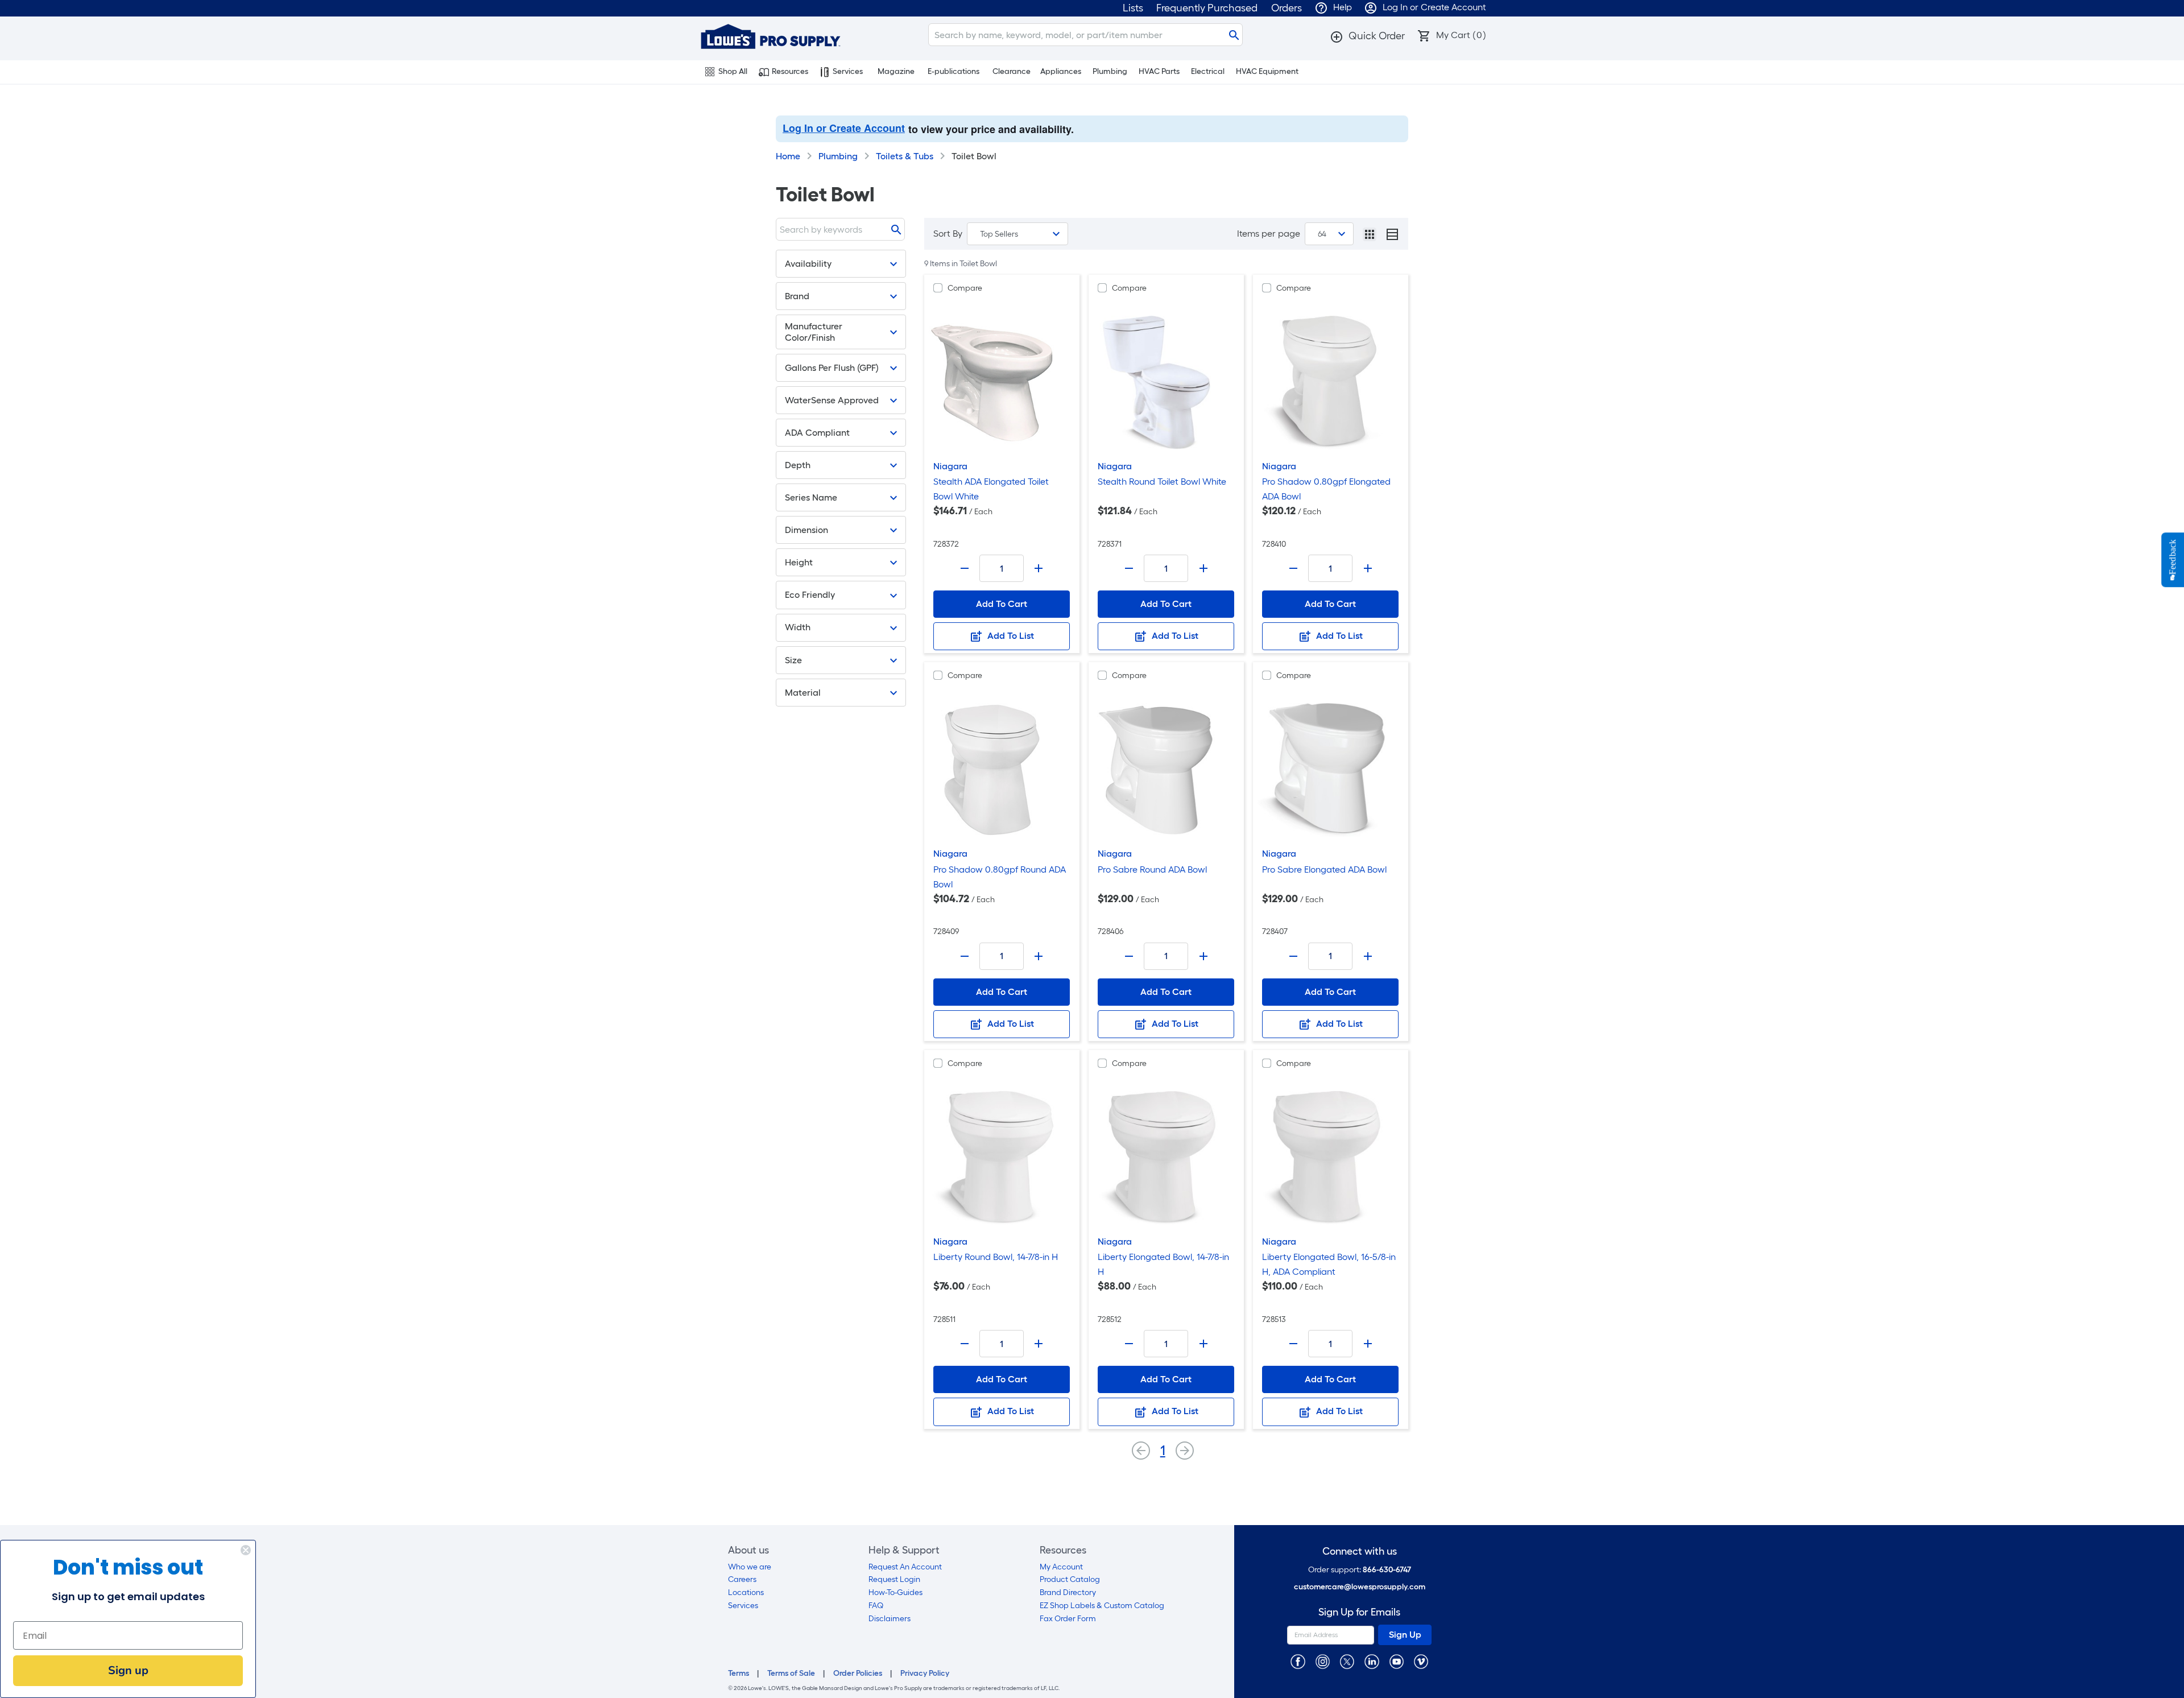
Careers (742, 1579)
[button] (1367, 36)
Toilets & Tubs (905, 156)
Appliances (1061, 71)
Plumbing (1110, 71)
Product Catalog (1070, 1579)
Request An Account (905, 1567)
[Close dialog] (246, 1550)
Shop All (733, 71)
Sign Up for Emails (1359, 1612)
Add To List (1010, 636)
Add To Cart (1002, 604)
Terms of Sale (791, 1673)
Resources (790, 71)
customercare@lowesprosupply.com (1360, 1587)
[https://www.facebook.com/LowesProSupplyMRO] (1298, 1661)
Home (788, 156)
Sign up (128, 1670)
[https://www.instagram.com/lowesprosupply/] (1323, 1661)
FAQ (876, 1606)
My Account (1061, 1567)
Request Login (894, 1579)
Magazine (896, 71)
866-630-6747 (1387, 1570)
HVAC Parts (1159, 71)
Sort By (948, 234)
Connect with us (1360, 1552)
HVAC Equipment (1267, 71)
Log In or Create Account (844, 128)
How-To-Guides (895, 1592)
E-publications (954, 71)
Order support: (1360, 1570)
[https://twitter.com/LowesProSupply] (1347, 1661)
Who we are (750, 1567)
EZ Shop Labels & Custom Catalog (1102, 1606)
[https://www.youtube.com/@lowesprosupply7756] (1397, 1661)
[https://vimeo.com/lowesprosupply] (1421, 1661)
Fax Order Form (1068, 1619)
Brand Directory (1068, 1592)
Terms (739, 1673)
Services (848, 71)
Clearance (1012, 71)
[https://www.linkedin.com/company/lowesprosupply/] (1372, 1661)
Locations (746, 1592)
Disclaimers (890, 1619)
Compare (965, 288)
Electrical (1208, 71)
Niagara (950, 466)
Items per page (1269, 234)
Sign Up (1405, 1635)
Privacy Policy (925, 1673)
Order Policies (858, 1673)
